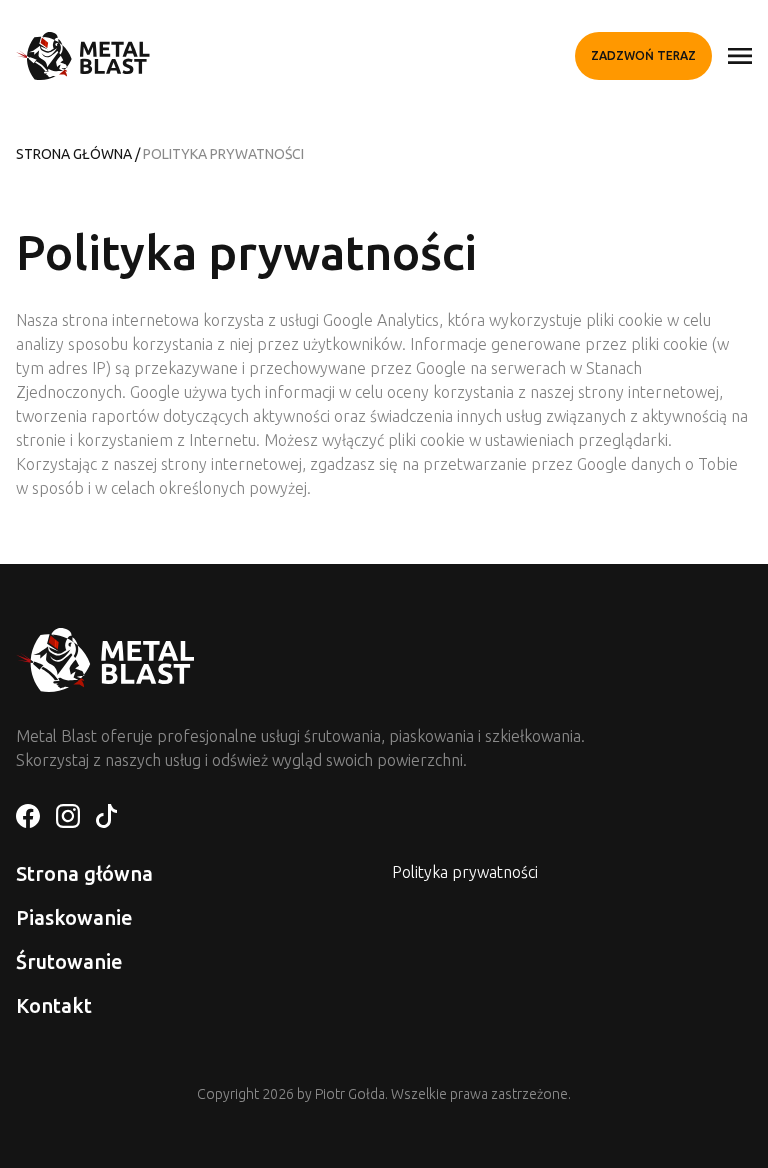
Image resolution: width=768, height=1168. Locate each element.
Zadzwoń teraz (643, 55)
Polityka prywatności (465, 872)
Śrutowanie (69, 961)
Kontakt (54, 1005)
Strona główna (74, 154)
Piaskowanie (74, 917)
